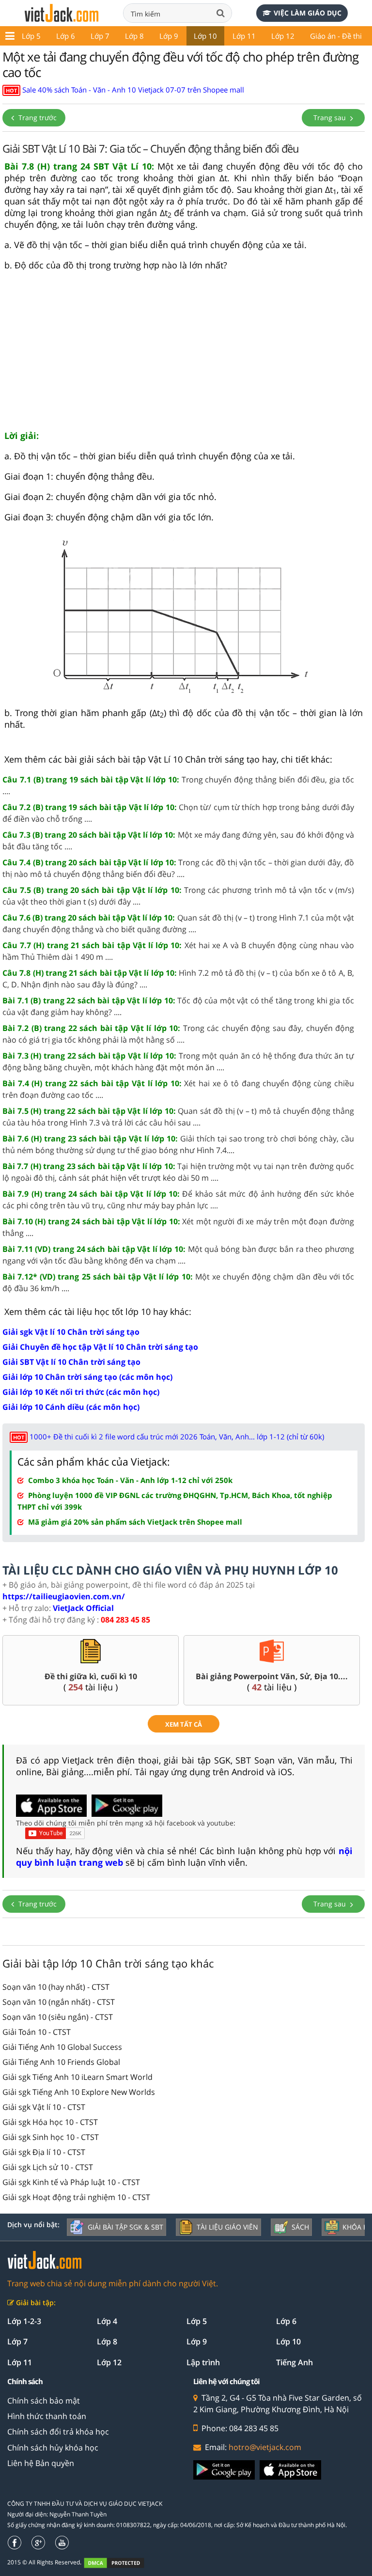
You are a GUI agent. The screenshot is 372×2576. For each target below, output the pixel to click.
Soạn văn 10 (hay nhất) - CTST (56, 1987)
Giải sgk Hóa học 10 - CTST (50, 2122)
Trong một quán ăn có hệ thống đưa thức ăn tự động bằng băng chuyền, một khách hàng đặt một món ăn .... (178, 1062)
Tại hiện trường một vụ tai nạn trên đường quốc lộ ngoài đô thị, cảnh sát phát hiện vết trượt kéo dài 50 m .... (178, 1172)
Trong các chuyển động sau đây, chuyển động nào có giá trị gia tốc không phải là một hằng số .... (178, 1034)
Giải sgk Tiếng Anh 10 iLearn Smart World (77, 2077)
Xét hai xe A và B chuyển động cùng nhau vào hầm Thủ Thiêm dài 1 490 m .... (178, 951)
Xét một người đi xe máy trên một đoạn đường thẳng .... (178, 1227)
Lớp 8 (134, 36)
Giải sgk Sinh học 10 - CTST (51, 2137)
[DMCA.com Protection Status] (119, 2563)
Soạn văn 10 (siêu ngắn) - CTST (58, 2017)
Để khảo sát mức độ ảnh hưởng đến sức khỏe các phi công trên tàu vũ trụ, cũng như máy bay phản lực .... (178, 1200)
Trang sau (331, 117)
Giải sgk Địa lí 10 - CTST (44, 2152)
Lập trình (203, 2362)
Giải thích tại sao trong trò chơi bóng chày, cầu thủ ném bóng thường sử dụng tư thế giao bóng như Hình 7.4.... (178, 1144)
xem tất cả (184, 1724)
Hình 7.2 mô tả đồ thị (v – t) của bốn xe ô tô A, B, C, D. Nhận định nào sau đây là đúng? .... (178, 979)
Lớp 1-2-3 (24, 2321)
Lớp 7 (100, 36)
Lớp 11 (244, 36)
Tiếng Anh (294, 2362)
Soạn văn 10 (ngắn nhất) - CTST (59, 2002)
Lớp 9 (169, 36)
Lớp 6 (66, 36)
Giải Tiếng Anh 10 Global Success (62, 2047)
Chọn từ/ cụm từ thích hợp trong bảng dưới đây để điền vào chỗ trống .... (178, 813)
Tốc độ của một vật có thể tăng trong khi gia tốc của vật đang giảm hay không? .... (178, 1006)
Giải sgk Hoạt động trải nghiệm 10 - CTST (76, 2197)
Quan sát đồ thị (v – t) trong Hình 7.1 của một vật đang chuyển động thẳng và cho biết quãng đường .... (178, 923)
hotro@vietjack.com (265, 2447)
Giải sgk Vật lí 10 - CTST (44, 2107)
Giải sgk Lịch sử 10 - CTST (48, 2167)
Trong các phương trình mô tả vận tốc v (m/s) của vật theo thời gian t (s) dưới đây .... (178, 896)
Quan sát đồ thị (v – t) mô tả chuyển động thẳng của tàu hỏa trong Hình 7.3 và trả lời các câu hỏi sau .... (178, 1117)
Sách (300, 2227)
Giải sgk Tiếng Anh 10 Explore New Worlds (79, 2092)
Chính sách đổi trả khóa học (58, 2432)
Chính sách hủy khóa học (53, 2448)
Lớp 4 (107, 2321)
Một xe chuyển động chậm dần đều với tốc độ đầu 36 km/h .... (178, 1282)
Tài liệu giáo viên (227, 2227)
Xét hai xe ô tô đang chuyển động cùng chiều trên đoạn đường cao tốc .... (178, 1089)
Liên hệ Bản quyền (41, 2463)
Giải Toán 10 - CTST (37, 2032)
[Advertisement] (184, 355)
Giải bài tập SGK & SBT (125, 2227)
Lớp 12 (283, 36)
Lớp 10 (205, 36)
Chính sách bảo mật (44, 2401)
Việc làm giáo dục (308, 13)
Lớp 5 (31, 36)
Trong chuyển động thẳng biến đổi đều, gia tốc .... (178, 785)
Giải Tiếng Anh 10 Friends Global (61, 2062)
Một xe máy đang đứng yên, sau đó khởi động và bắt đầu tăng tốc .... (178, 841)
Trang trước (37, 117)
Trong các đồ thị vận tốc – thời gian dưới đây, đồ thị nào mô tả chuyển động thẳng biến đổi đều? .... (178, 868)
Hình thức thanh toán (47, 2416)
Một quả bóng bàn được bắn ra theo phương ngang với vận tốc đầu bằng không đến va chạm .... (178, 1255)
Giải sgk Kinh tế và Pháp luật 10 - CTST (71, 2182)
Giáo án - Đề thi (336, 36)
